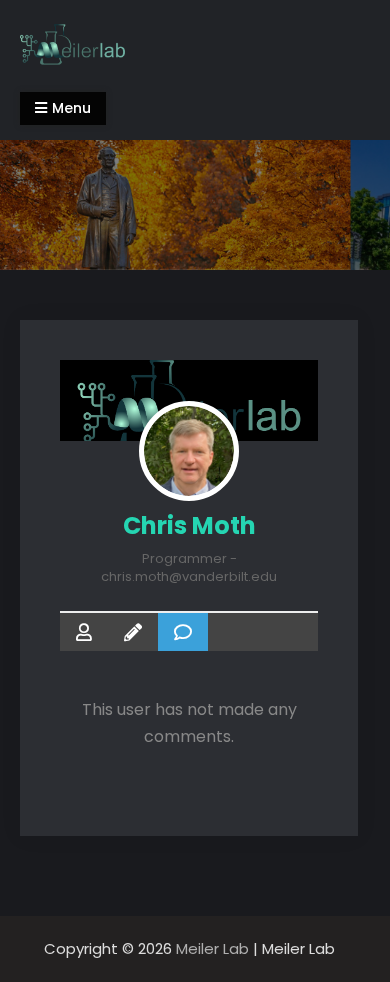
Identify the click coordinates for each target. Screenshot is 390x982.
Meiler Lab (212, 948)
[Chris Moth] (189, 451)
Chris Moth (189, 525)
